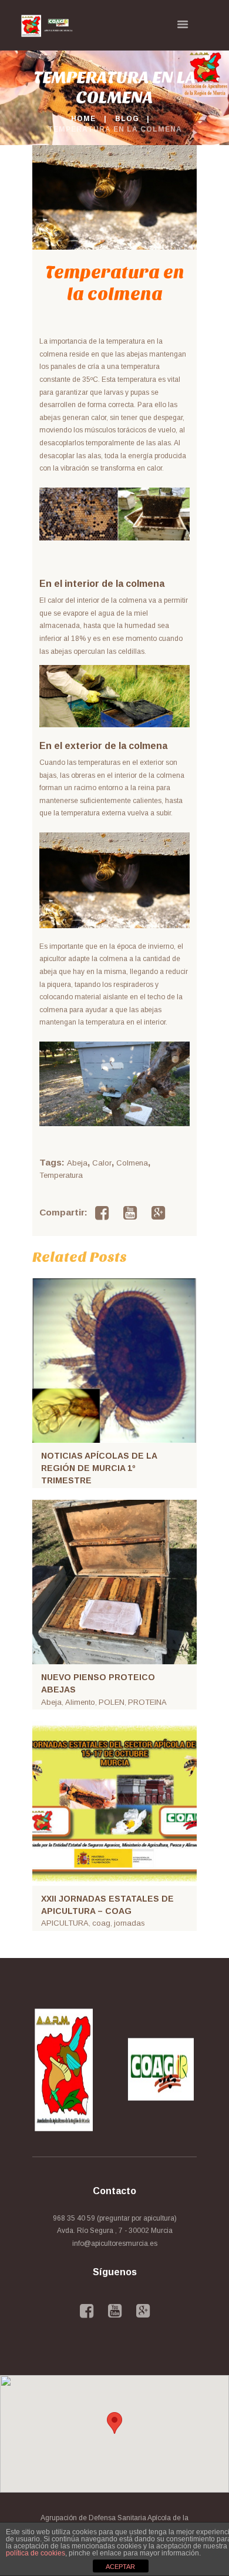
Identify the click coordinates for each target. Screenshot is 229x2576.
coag (101, 1923)
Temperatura (61, 1175)
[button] (114, 2423)
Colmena (132, 1163)
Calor (102, 1163)
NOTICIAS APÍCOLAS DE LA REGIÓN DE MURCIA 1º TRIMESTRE (99, 1468)
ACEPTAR (120, 2567)
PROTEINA (147, 1702)
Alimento (80, 1702)
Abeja (77, 1163)
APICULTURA (65, 1923)
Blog (127, 119)
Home (83, 119)
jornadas (129, 1923)
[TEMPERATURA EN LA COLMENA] (114, 197)
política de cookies (36, 2553)
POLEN (112, 1702)
